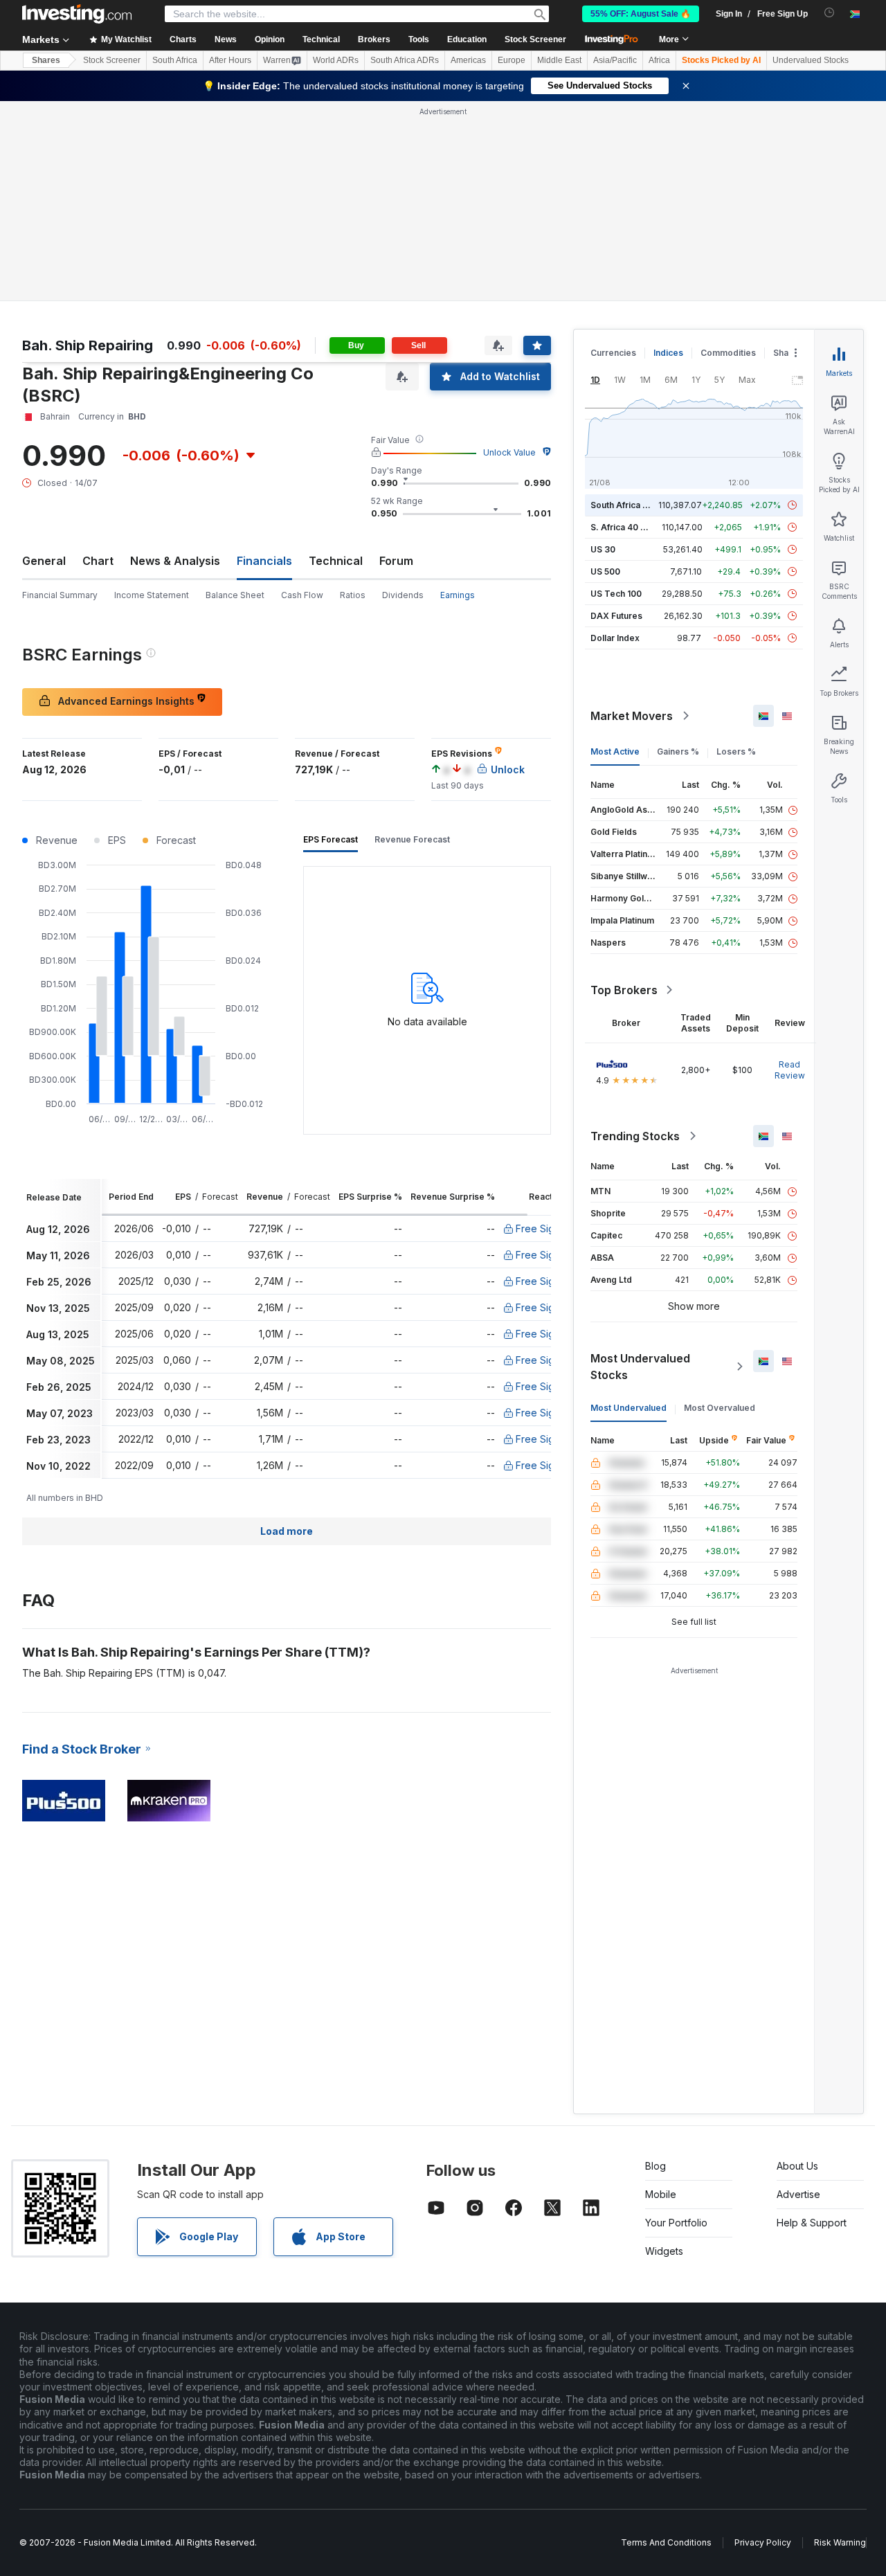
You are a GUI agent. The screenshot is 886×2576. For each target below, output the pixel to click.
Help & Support (812, 2223)
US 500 (605, 571)
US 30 (603, 549)
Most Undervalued (629, 1408)
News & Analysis (175, 561)
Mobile (661, 2194)
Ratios (353, 595)
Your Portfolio (676, 2223)
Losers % (736, 751)
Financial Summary (60, 595)
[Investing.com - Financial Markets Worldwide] (77, 14)
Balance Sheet (235, 595)
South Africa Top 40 (631, 505)
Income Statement (152, 595)
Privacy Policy (763, 2542)
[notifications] (830, 13)
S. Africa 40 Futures (631, 527)
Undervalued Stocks (811, 60)
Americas (468, 60)
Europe (512, 60)
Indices (668, 353)
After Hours (230, 60)
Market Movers (632, 716)
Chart (98, 561)
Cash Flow (302, 595)
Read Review (790, 1070)
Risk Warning (840, 2542)
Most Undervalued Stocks (640, 1367)
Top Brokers (624, 990)
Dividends (403, 595)
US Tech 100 (616, 594)
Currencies (613, 353)
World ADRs (336, 60)
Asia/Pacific (615, 60)
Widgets (664, 2251)
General (44, 561)
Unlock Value (509, 452)
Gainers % (678, 751)
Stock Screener (535, 39)
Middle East (559, 60)
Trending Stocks (635, 1136)
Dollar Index (615, 638)
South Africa (175, 60)
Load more (287, 1531)
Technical (336, 561)
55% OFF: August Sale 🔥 (641, 14)
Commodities (728, 353)
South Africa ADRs (405, 60)
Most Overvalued (720, 1408)
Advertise (798, 2194)
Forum (396, 561)
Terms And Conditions (666, 2542)
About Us (797, 2166)
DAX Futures (616, 616)
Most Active (615, 751)
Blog (656, 2166)
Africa (659, 60)
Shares (46, 60)
